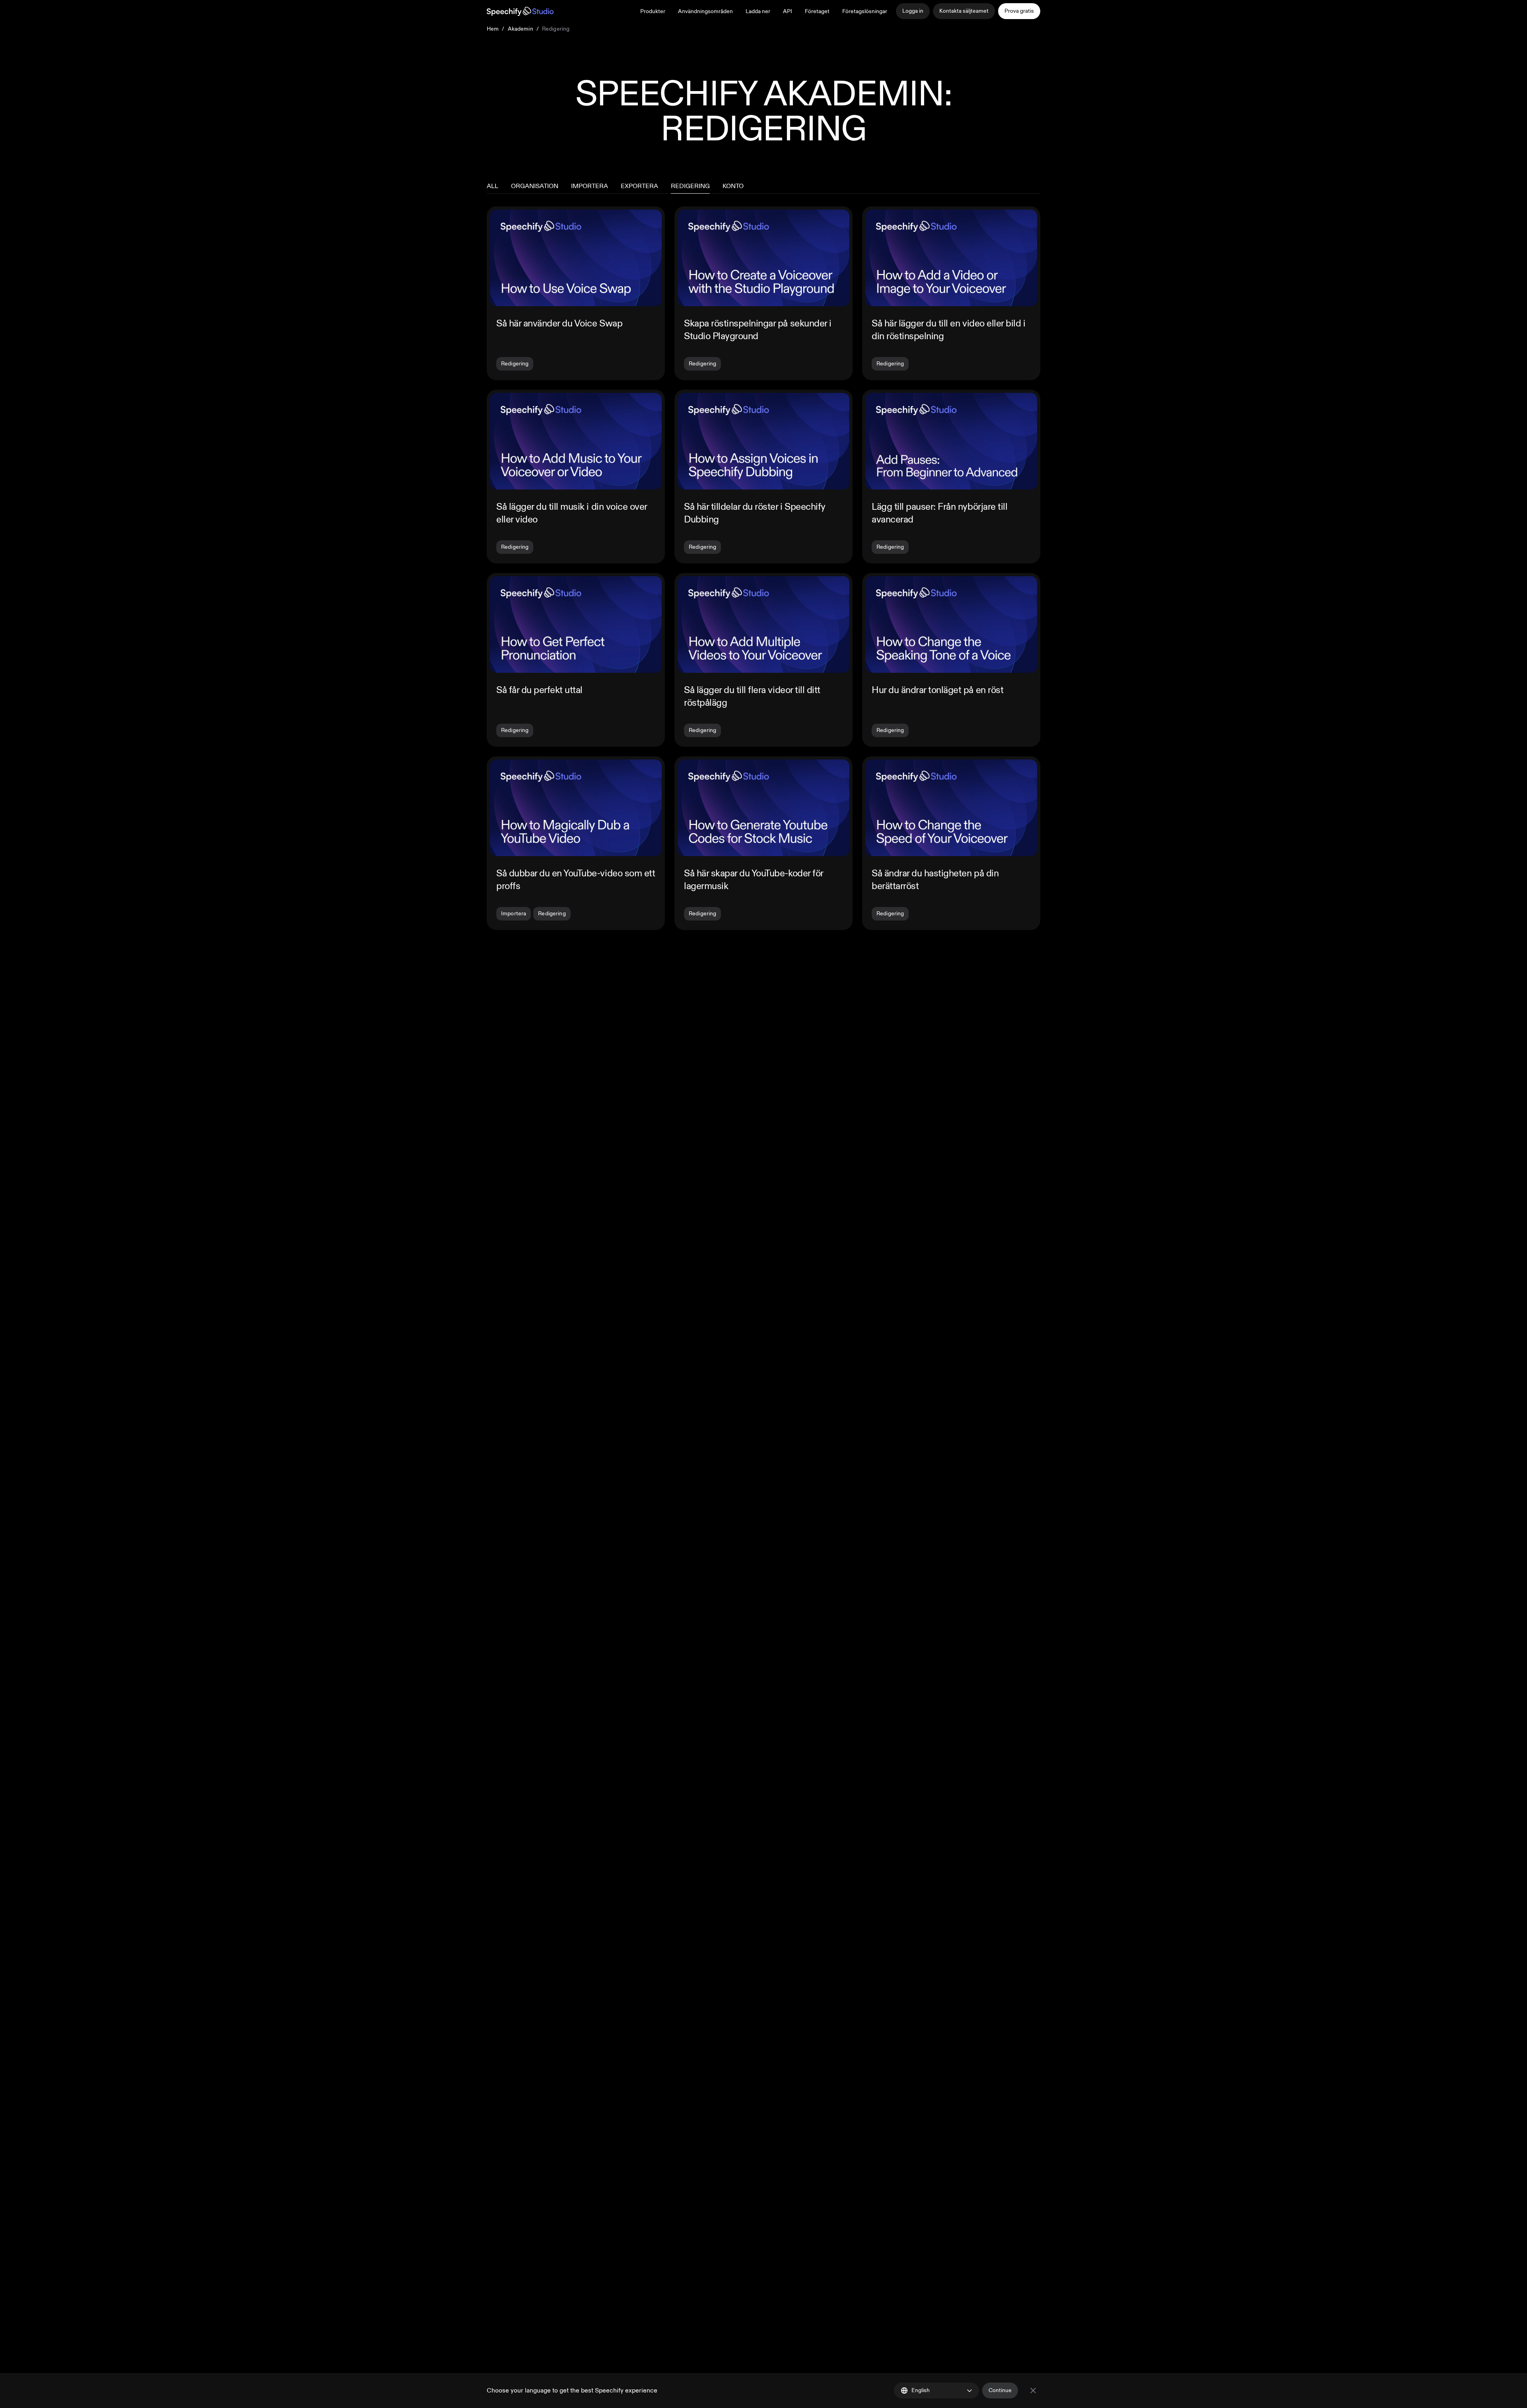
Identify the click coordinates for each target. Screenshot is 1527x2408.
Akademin (521, 29)
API (788, 11)
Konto (733, 186)
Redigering (690, 186)
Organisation (535, 186)
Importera (590, 186)
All (492, 186)
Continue (1000, 2390)
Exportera (639, 186)
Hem (493, 29)
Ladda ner (758, 11)
